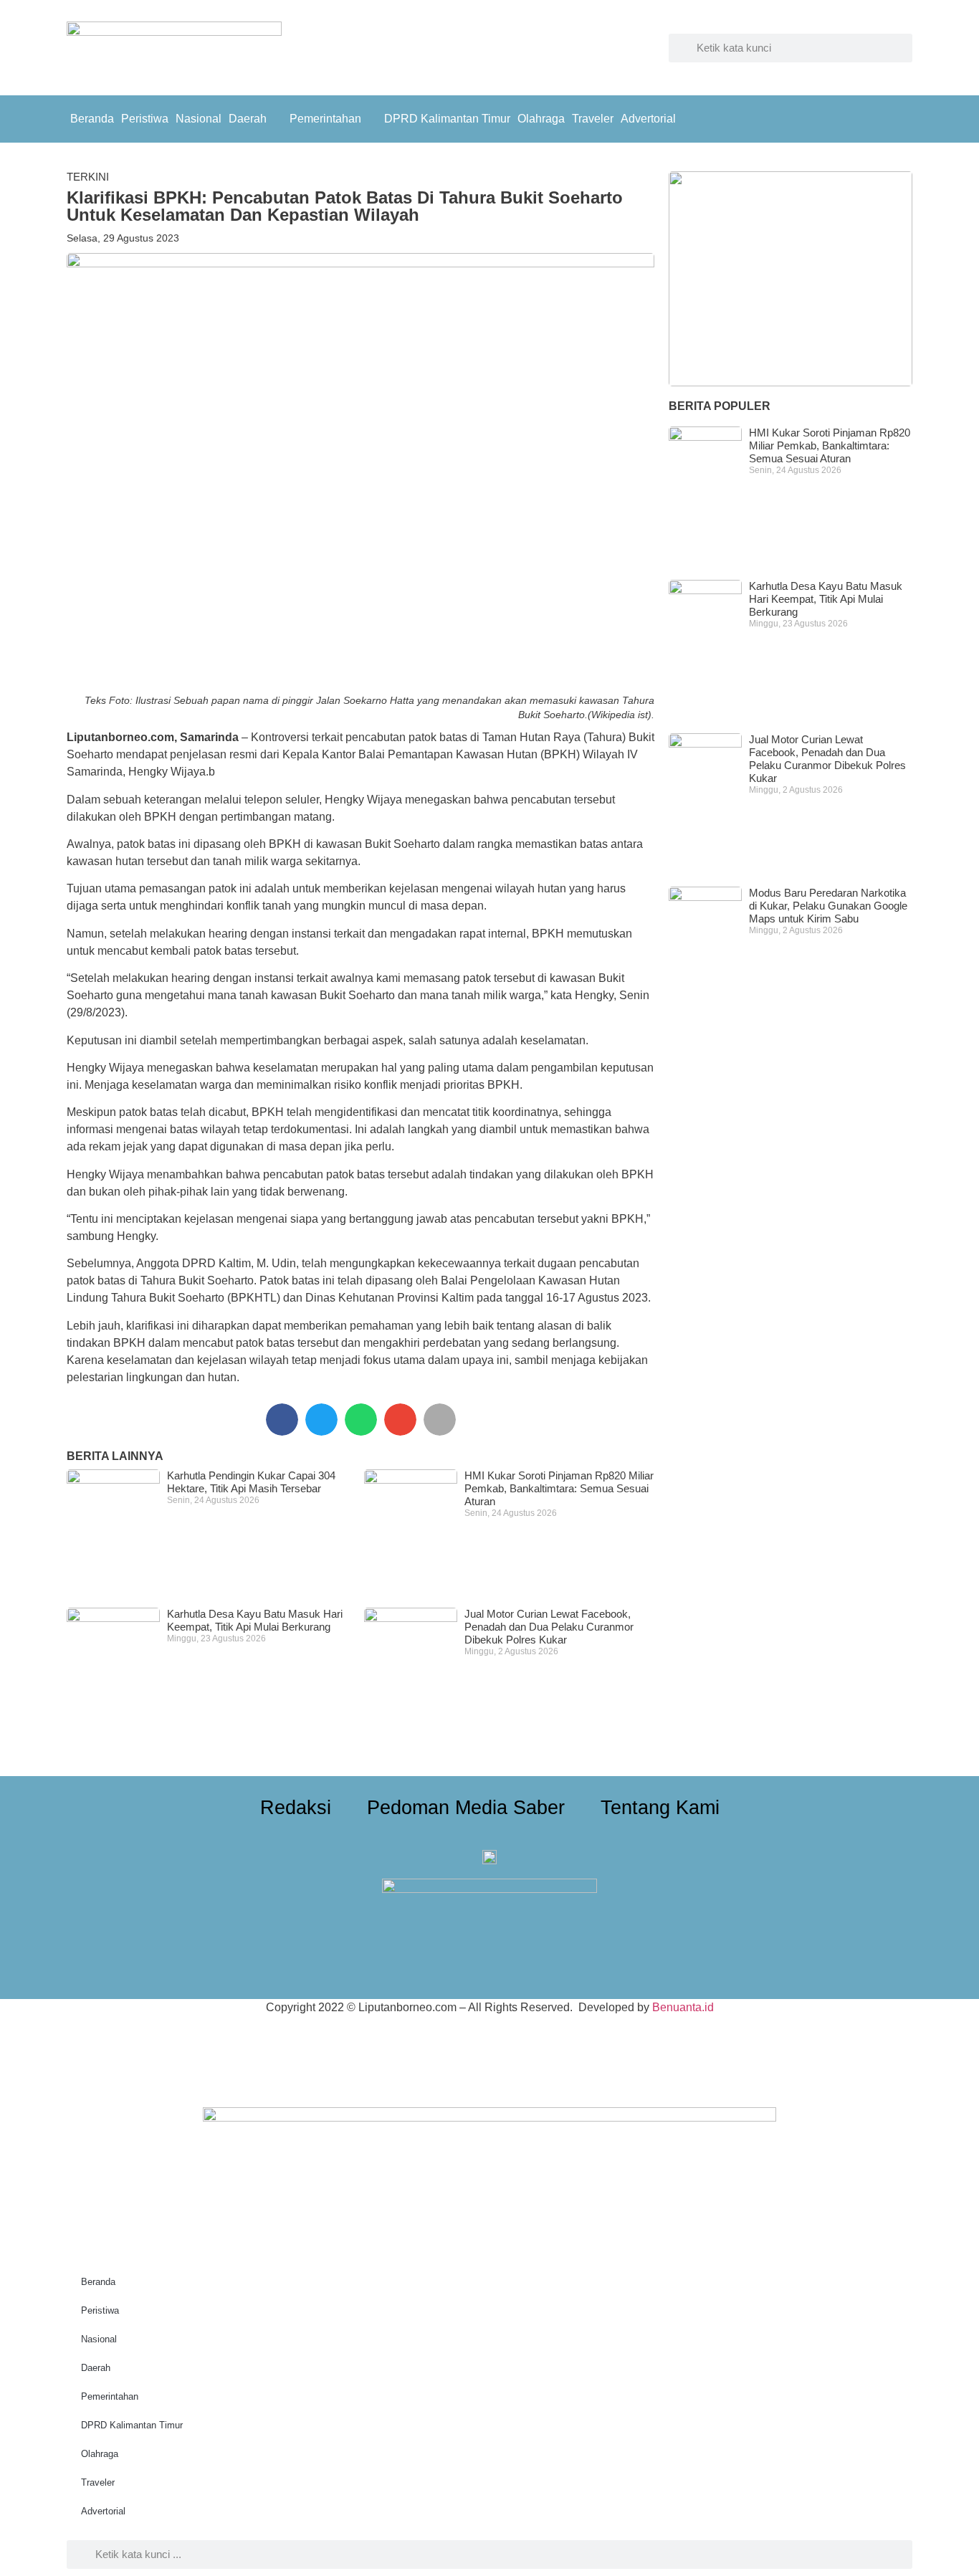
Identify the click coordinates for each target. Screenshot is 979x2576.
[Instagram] (898, 117)
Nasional (199, 119)
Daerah (248, 119)
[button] (282, 1420)
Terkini (88, 177)
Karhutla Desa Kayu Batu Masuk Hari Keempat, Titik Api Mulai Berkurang (255, 1620)
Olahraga (541, 119)
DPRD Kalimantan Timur (447, 119)
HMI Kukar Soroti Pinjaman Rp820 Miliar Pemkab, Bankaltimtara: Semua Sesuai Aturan (559, 1488)
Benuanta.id (683, 2007)
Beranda (92, 119)
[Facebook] (866, 117)
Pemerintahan (325, 119)
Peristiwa (145, 119)
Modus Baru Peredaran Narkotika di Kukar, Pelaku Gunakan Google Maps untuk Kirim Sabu (828, 906)
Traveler (593, 119)
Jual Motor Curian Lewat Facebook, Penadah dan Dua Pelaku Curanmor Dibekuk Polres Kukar (549, 1627)
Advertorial (648, 119)
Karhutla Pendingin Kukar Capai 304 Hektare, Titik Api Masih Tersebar (251, 1482)
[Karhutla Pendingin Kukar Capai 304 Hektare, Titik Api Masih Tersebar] (791, 279)
